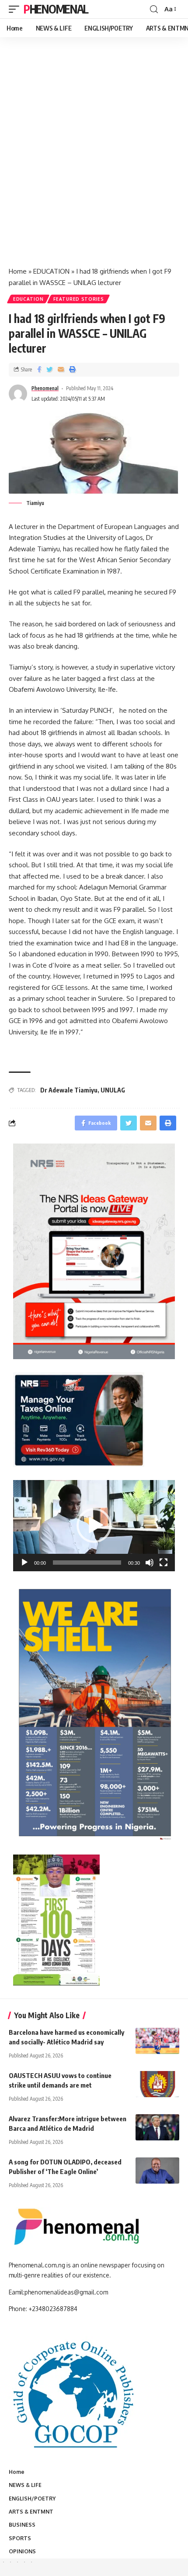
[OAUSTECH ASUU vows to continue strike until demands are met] (157, 2084)
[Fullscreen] (164, 1563)
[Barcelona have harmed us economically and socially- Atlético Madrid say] (157, 2041)
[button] (94, 1525)
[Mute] (150, 1563)
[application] (94, 1526)
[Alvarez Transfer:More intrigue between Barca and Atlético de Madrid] (157, 2127)
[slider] (87, 1563)
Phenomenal (56, 9)
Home (18, 271)
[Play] (24, 1563)
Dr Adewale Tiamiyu (69, 1090)
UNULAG (113, 1090)
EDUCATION (51, 271)
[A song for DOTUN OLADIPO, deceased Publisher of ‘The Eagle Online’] (157, 2171)
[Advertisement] (94, 161)
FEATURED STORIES (78, 299)
